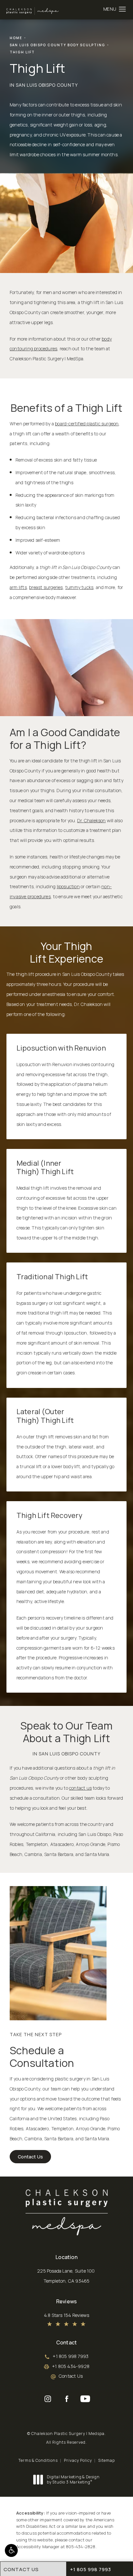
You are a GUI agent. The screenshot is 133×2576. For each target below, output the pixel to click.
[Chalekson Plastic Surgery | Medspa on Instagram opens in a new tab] (48, 2399)
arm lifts (18, 587)
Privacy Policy (78, 2460)
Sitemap (107, 2460)
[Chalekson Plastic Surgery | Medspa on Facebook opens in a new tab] (66, 2399)
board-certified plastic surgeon (87, 424)
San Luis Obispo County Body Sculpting (57, 45)
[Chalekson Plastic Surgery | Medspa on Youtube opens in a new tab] (85, 2399)
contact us (80, 1788)
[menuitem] (48, 2399)
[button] (11, 2550)
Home (16, 38)
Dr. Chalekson (92, 820)
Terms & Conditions (38, 2460)
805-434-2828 (81, 2547)
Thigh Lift (22, 52)
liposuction (68, 886)
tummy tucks (79, 587)
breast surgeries (46, 587)
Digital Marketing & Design (73, 2479)
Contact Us (30, 2157)
